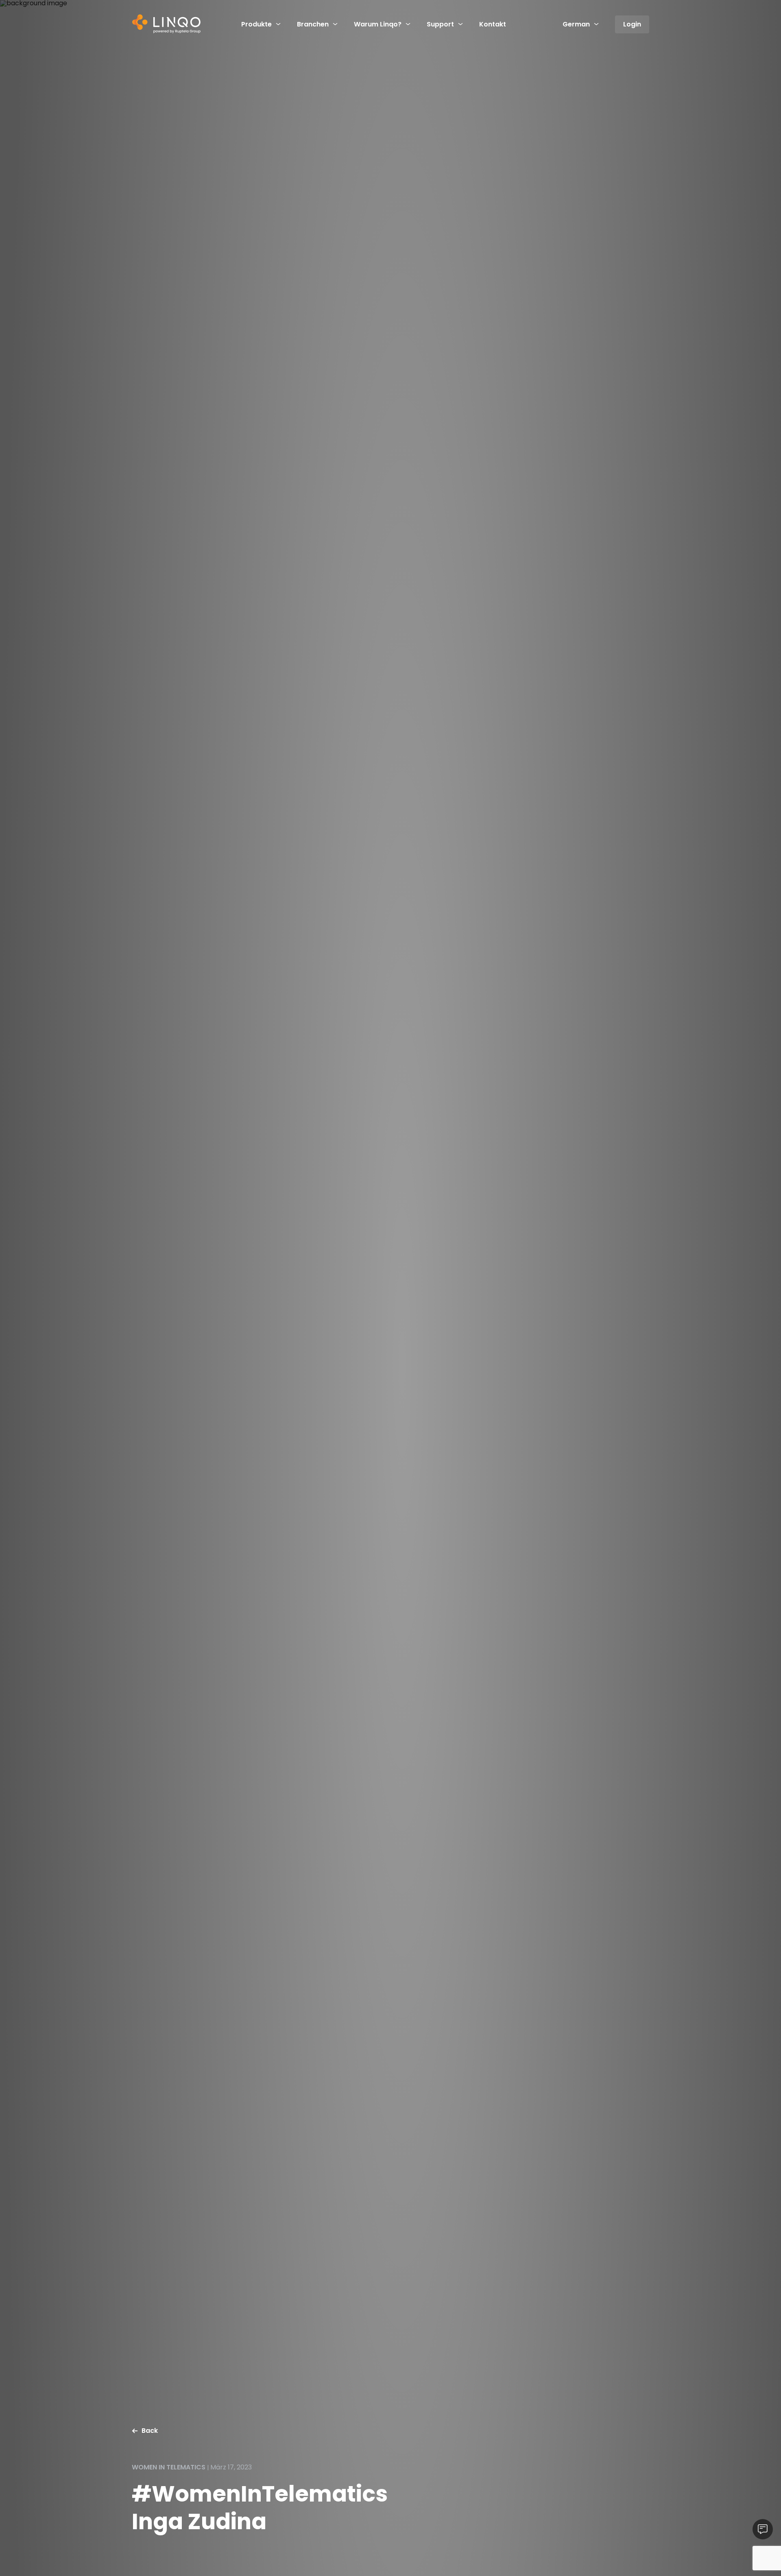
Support (440, 24)
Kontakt (493, 24)
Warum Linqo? (378, 24)
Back (150, 2431)
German (576, 24)
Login (632, 24)
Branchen (313, 24)
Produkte (256, 24)
